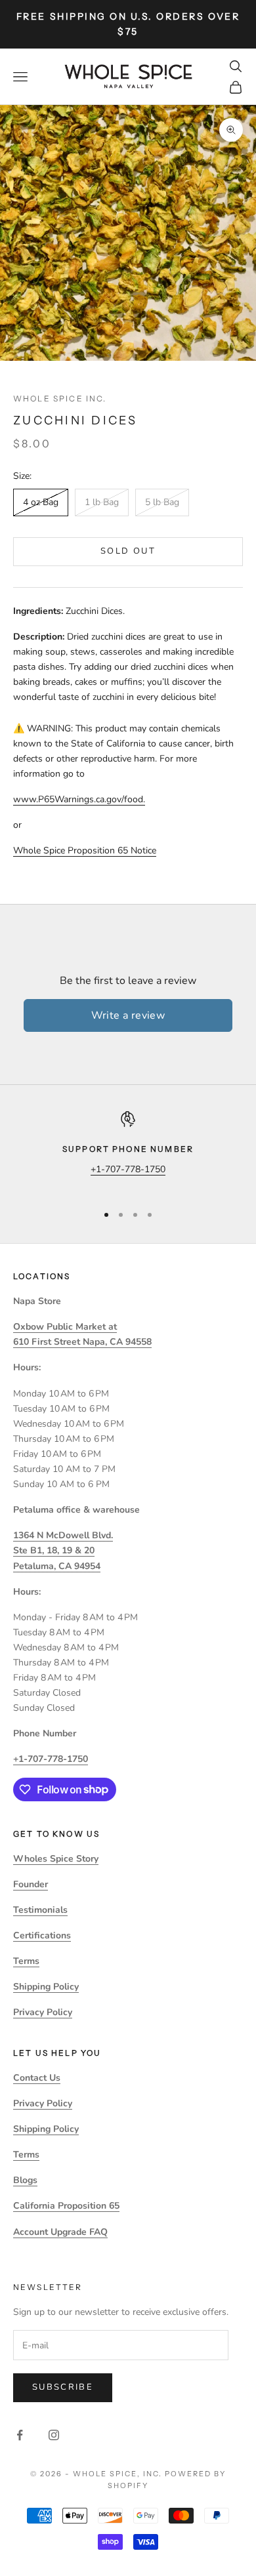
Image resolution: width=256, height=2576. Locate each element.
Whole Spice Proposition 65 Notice (85, 850)
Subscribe (63, 2387)
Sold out (128, 551)
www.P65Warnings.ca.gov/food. (79, 799)
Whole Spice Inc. (60, 399)
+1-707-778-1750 (128, 1169)
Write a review (128, 1015)
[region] (128, 1152)
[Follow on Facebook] (20, 2435)
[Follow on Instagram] (54, 2435)
